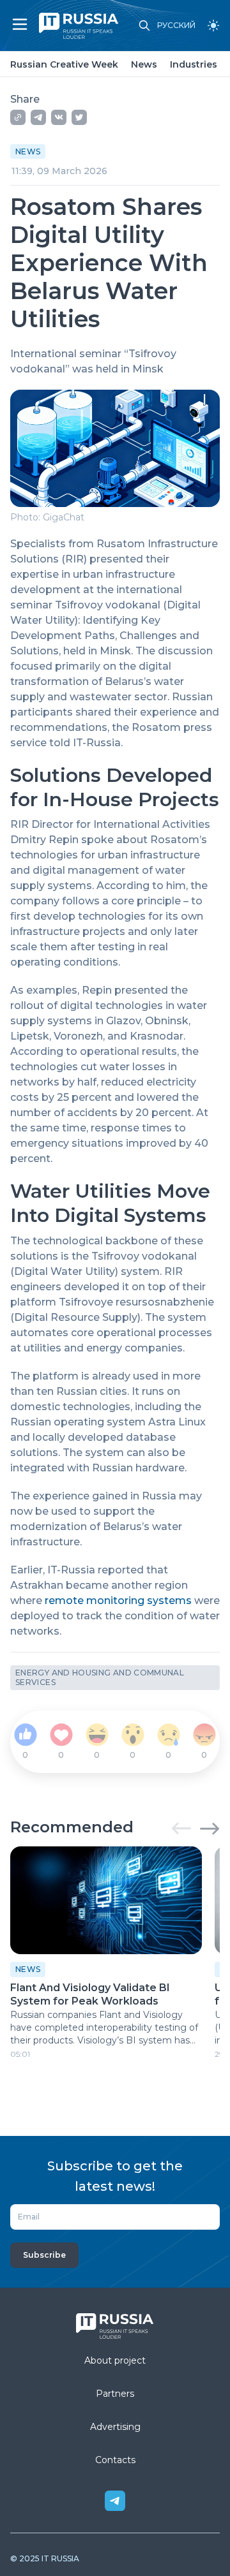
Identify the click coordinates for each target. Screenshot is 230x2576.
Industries (194, 64)
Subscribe (44, 2255)
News (144, 64)
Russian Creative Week (64, 64)
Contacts (115, 2460)
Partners (115, 2394)
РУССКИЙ (176, 26)
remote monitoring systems (118, 1601)
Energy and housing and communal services (100, 1678)
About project (115, 2360)
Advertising (115, 2427)
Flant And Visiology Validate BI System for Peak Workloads (90, 1994)
